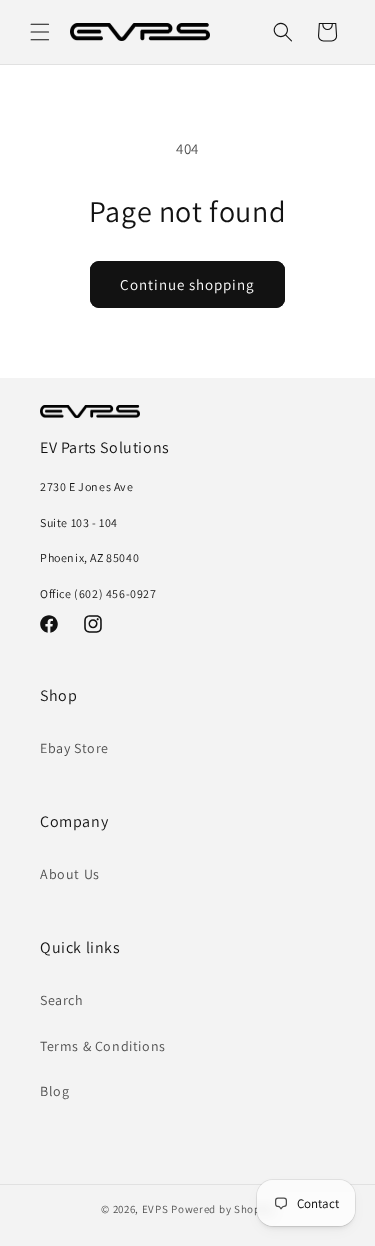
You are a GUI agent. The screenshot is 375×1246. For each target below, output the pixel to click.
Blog (54, 1091)
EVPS (155, 1209)
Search (62, 1000)
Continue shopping (187, 284)
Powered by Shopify (222, 1209)
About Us (70, 874)
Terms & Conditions (103, 1046)
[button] (40, 32)
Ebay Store (74, 748)
